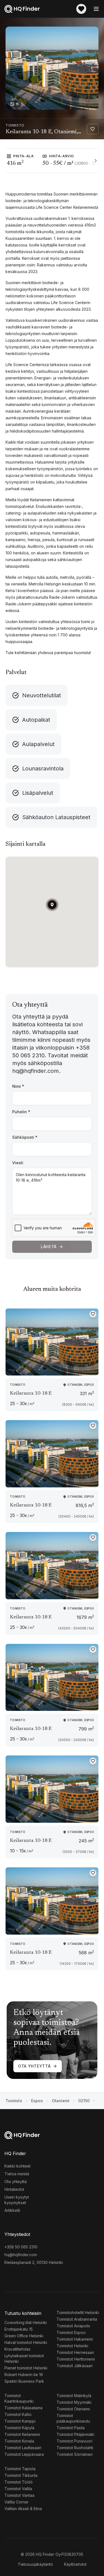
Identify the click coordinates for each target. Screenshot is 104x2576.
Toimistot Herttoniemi (76, 2359)
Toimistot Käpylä (19, 2428)
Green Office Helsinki (24, 2336)
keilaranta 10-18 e (31, 1394)
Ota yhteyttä (34, 2066)
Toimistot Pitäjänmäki (75, 2434)
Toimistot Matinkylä (74, 2396)
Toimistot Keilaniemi (22, 2434)
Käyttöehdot (75, 2564)
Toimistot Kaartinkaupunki (19, 2398)
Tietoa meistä (17, 2174)
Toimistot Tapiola (20, 2469)
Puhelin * (21, 1112)
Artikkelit (12, 2210)
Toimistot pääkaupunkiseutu (73, 2418)
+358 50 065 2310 (21, 2247)
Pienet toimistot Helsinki (26, 2368)
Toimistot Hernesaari (75, 2352)
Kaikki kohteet (17, 2166)
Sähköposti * (25, 1137)
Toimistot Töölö (19, 2482)
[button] (52, 905)
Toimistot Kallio (18, 2414)
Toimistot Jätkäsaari (75, 2366)
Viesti (18, 1163)
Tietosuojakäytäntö (35, 2564)
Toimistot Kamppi (20, 2421)
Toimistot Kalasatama (23, 2408)
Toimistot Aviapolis (73, 2326)
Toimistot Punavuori (74, 2441)
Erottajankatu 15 (19, 2329)
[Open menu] (96, 9)
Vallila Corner (17, 2502)
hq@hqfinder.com (21, 2255)
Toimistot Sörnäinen (75, 2454)
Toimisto (14, 2101)
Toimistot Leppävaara (24, 2454)
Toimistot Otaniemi (73, 2409)
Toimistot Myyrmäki (74, 2402)
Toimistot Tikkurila (21, 2475)
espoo (37, 2101)
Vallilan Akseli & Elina (23, 2509)
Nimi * (18, 1086)
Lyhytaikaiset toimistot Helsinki (24, 2358)
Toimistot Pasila (71, 2428)
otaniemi (61, 2101)
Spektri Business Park (24, 2381)
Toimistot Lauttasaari (23, 2448)
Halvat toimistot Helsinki (26, 2342)
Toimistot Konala (19, 2441)
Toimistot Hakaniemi (75, 2339)
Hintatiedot (14, 2189)
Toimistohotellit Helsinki (78, 2313)
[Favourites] (81, 9)
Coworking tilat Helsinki (26, 2322)
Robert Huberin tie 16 (24, 2375)
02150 (84, 2101)
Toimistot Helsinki (72, 2346)
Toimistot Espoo (71, 2332)
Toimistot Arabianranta (77, 2319)
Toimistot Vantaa (19, 2495)
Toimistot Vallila (18, 2489)
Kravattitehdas (17, 2349)
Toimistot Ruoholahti (75, 2448)
